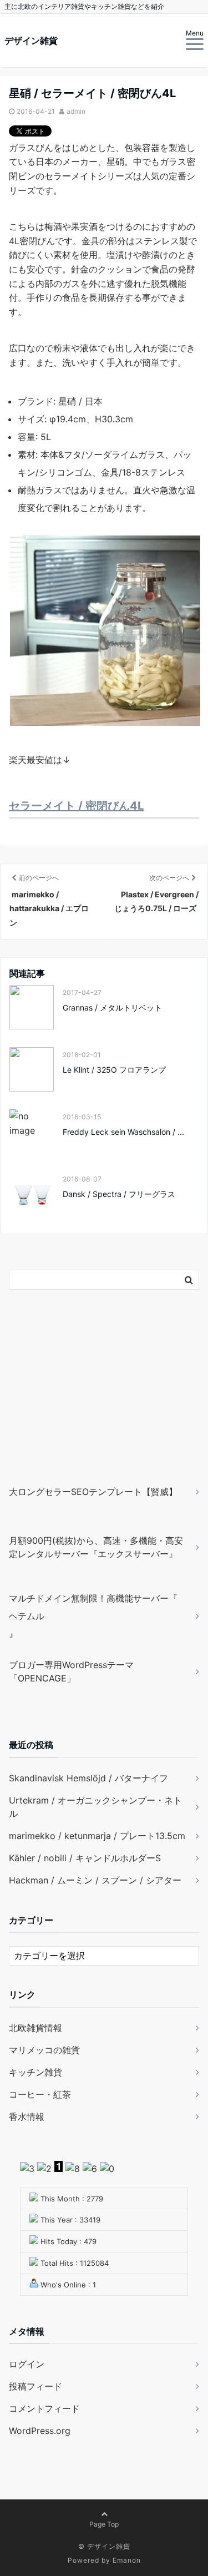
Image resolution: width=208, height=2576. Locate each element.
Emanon (127, 2560)
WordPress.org (40, 2431)
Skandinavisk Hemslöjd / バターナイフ (88, 1778)
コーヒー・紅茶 (40, 2094)
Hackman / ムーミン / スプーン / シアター (95, 1880)
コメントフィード (44, 2408)
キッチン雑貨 (35, 2072)
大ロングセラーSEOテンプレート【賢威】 (93, 1492)
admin (76, 111)
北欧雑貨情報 (35, 2028)
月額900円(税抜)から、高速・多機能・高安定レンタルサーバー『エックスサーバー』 (96, 1547)
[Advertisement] (78, 1403)
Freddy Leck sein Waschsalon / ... (123, 1132)
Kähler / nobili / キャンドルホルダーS (85, 1858)
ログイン (27, 2364)
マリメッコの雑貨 (44, 2050)
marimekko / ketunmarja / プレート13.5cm (97, 1836)
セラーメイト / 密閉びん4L (76, 806)
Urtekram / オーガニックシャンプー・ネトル (95, 1807)
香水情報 (27, 2117)
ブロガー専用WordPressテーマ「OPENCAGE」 (71, 1671)
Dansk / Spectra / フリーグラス (119, 1194)
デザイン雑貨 (31, 41)
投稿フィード (35, 2386)
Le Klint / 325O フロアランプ (114, 1070)
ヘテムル (27, 1616)
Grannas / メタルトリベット (112, 1007)
